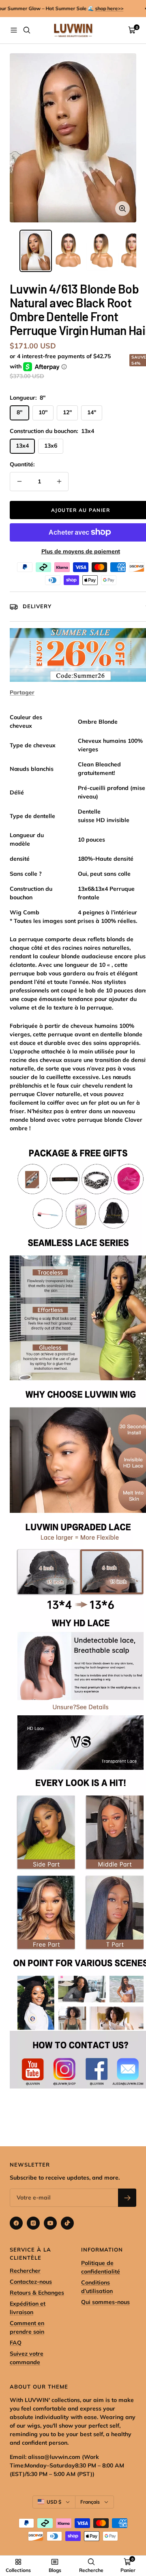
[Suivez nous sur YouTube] (50, 2223)
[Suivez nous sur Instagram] (33, 2223)
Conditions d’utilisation (97, 2287)
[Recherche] (27, 30)
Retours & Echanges (37, 2293)
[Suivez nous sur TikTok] (67, 2223)
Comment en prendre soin (27, 2327)
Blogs (55, 2570)
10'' (43, 412)
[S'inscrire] (127, 2198)
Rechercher (25, 2271)
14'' (92, 412)
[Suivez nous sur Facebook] (16, 2223)
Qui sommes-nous (105, 2302)
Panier (128, 2570)
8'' (19, 412)
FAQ (16, 2343)
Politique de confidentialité (101, 2267)
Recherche (91, 2570)
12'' (67, 412)
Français (90, 2502)
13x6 (51, 446)
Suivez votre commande (27, 2358)
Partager (22, 692)
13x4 (22, 446)
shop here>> (103, 8)
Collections (18, 2570)
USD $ (54, 2502)
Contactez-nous (31, 2282)
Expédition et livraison (28, 2308)
